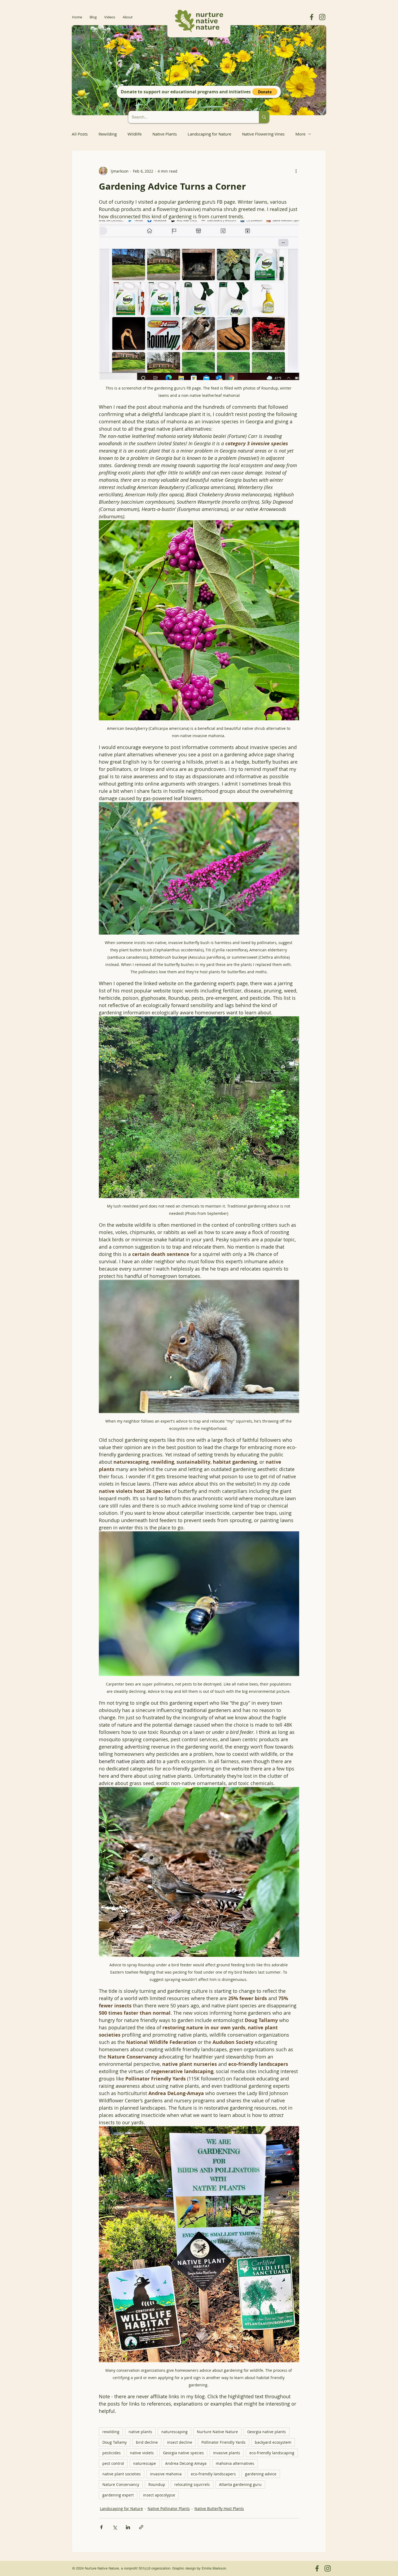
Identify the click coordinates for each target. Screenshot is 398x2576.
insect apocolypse (159, 2495)
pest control (113, 2463)
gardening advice (261, 2474)
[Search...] (264, 117)
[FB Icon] (312, 17)
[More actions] (296, 171)
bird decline (147, 2442)
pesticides (112, 2453)
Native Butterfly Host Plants (219, 2509)
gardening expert (118, 2495)
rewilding (111, 2432)
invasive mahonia (166, 2474)
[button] (265, 92)
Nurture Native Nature (217, 2432)
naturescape (145, 2463)
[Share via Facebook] (101, 2527)
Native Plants (165, 134)
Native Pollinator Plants (169, 2509)
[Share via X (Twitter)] (115, 2527)
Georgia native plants (267, 2432)
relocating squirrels (192, 2484)
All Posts (80, 134)
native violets (142, 2453)
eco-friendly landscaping (272, 2453)
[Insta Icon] (322, 17)
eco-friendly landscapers (213, 2474)
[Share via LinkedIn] (128, 2527)
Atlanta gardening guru (240, 2484)
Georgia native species (183, 2453)
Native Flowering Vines (263, 134)
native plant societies (122, 2474)
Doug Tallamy (115, 2442)
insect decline (180, 2442)
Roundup (157, 2484)
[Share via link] (141, 2527)
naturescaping (174, 2432)
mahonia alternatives (235, 2463)
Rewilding (108, 134)
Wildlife (135, 134)
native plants (140, 2432)
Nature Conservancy (121, 2484)
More (300, 134)
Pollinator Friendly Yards (224, 2442)
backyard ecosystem (273, 2442)
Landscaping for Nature (209, 134)
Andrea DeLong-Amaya (186, 2463)
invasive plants (227, 2453)
